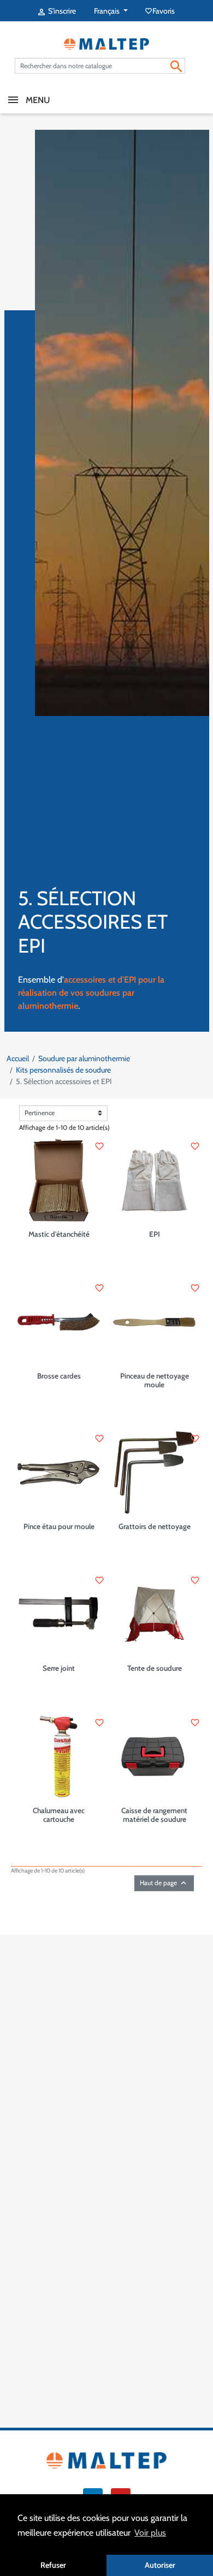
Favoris (161, 11)
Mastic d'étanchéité (59, 1234)
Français (108, 11)
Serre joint (59, 1668)
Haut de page (164, 1883)
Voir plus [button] (150, 2533)
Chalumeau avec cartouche (59, 1815)
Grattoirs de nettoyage (155, 1526)
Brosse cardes (59, 1376)
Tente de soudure (155, 1668)
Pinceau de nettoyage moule (155, 1380)
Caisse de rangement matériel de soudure (154, 1815)
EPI (155, 1234)
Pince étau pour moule (59, 1526)
